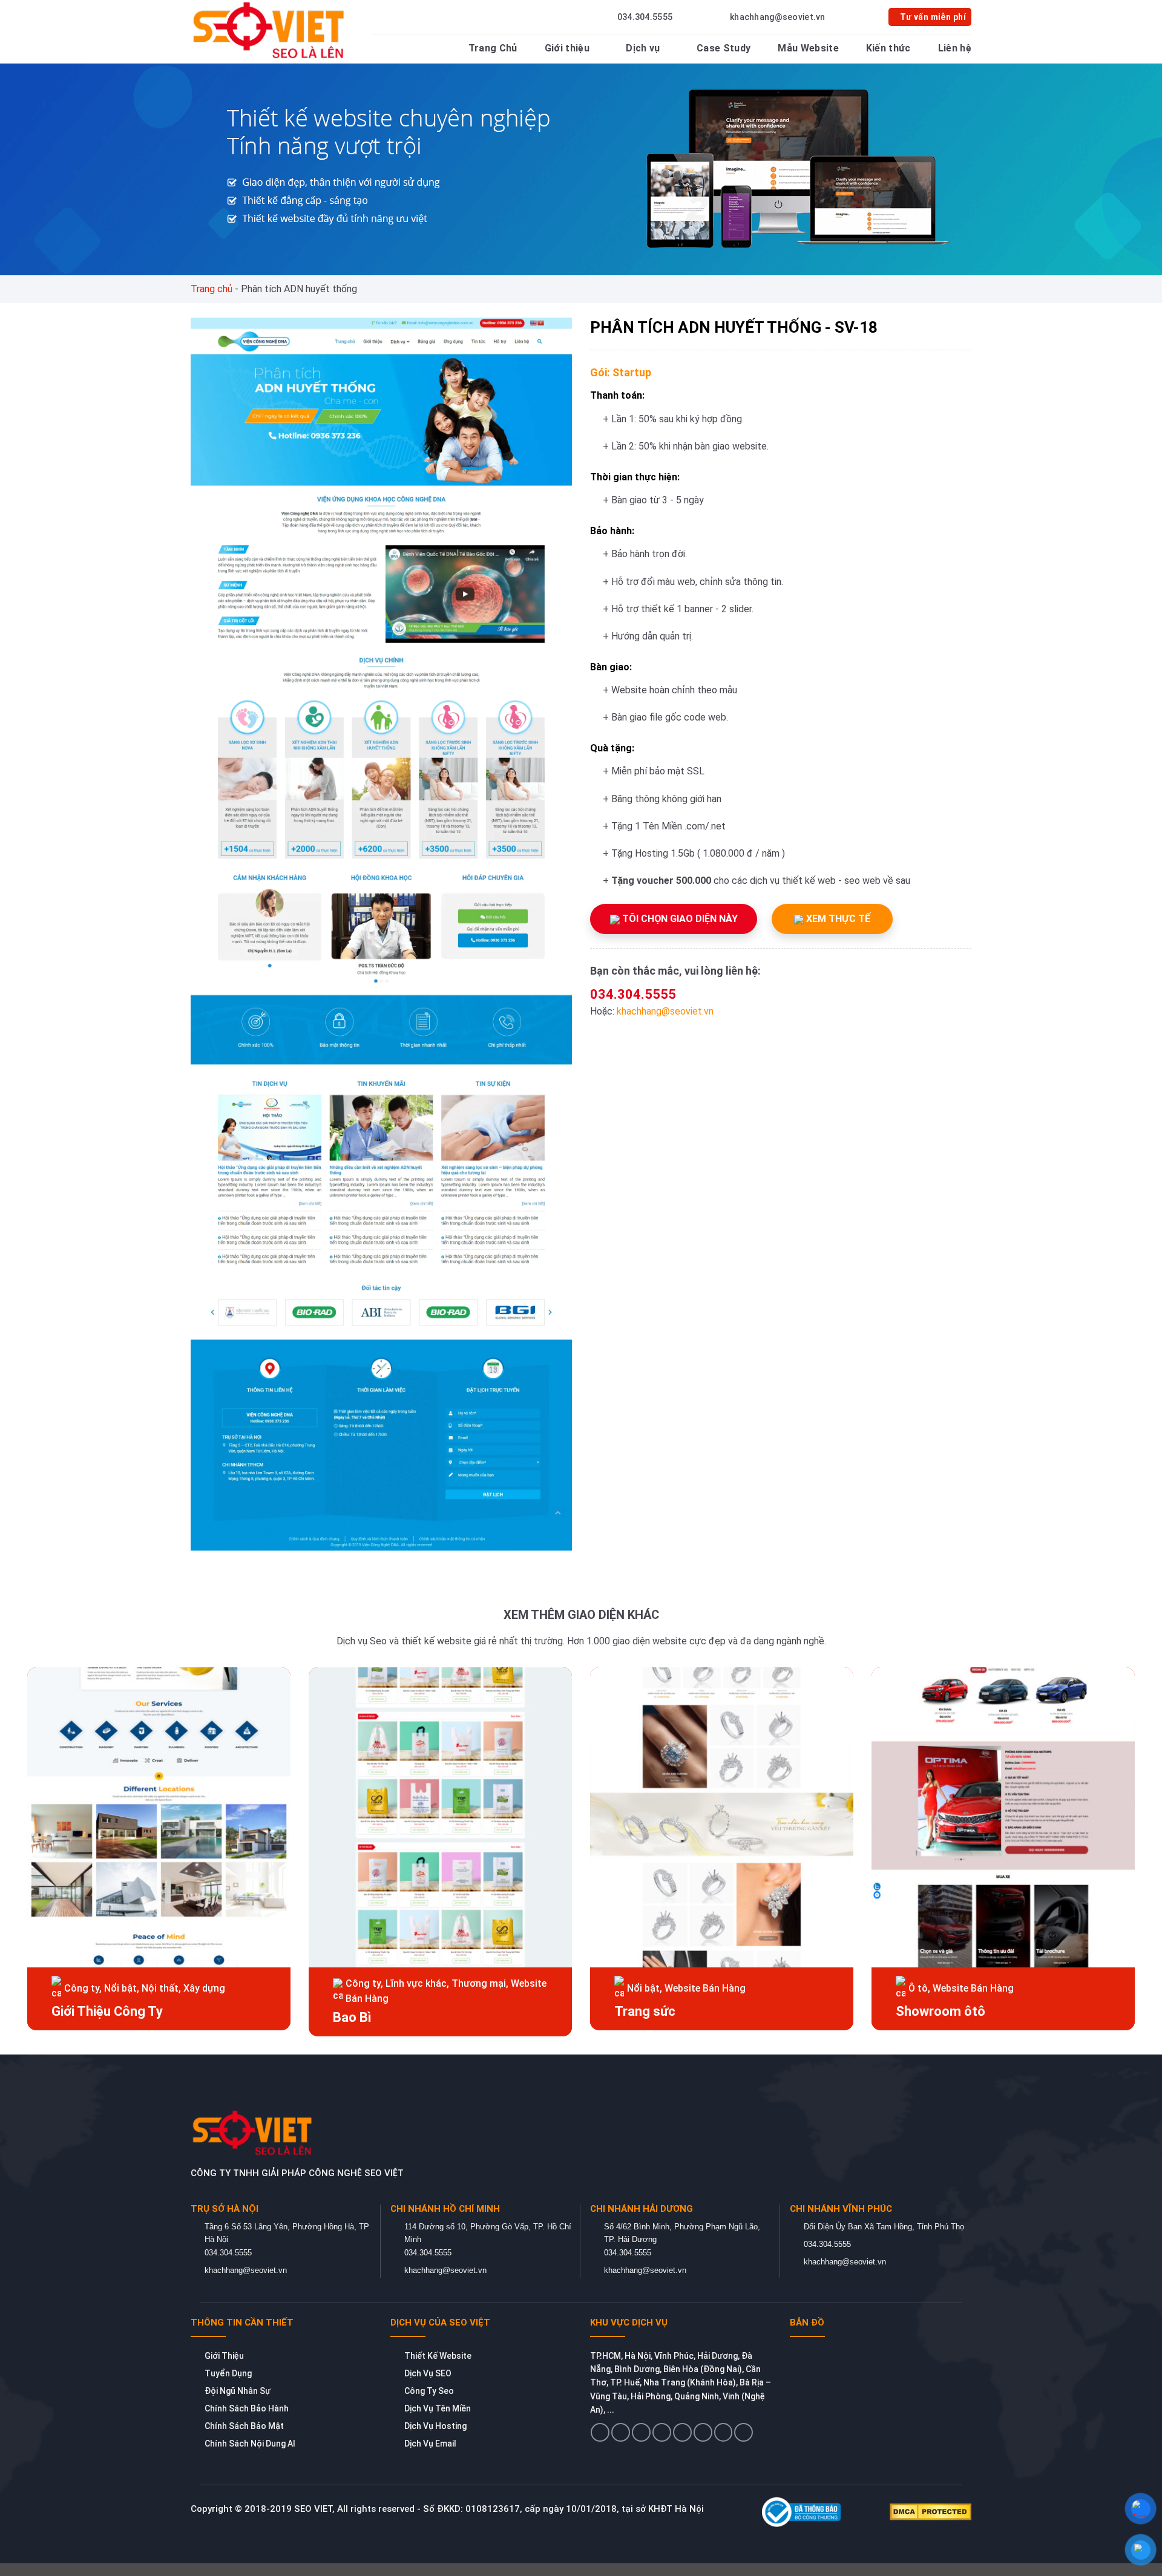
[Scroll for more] (581, 2539)
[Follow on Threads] (682, 2432)
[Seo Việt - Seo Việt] (271, 30)
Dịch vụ (643, 48)
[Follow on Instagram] (621, 2432)
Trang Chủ (493, 48)
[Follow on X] (662, 2432)
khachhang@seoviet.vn (665, 1011)
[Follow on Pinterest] (703, 2432)
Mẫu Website (808, 48)
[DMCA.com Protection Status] (931, 2511)
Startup (632, 372)
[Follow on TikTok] (641, 2432)
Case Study (724, 48)
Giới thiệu (567, 48)
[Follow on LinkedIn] (724, 2432)
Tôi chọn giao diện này (679, 919)
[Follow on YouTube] (743, 2432)
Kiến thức (888, 48)
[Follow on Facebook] (600, 2432)
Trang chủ (212, 289)
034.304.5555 (633, 994)
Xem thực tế (837, 919)
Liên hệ (955, 48)
